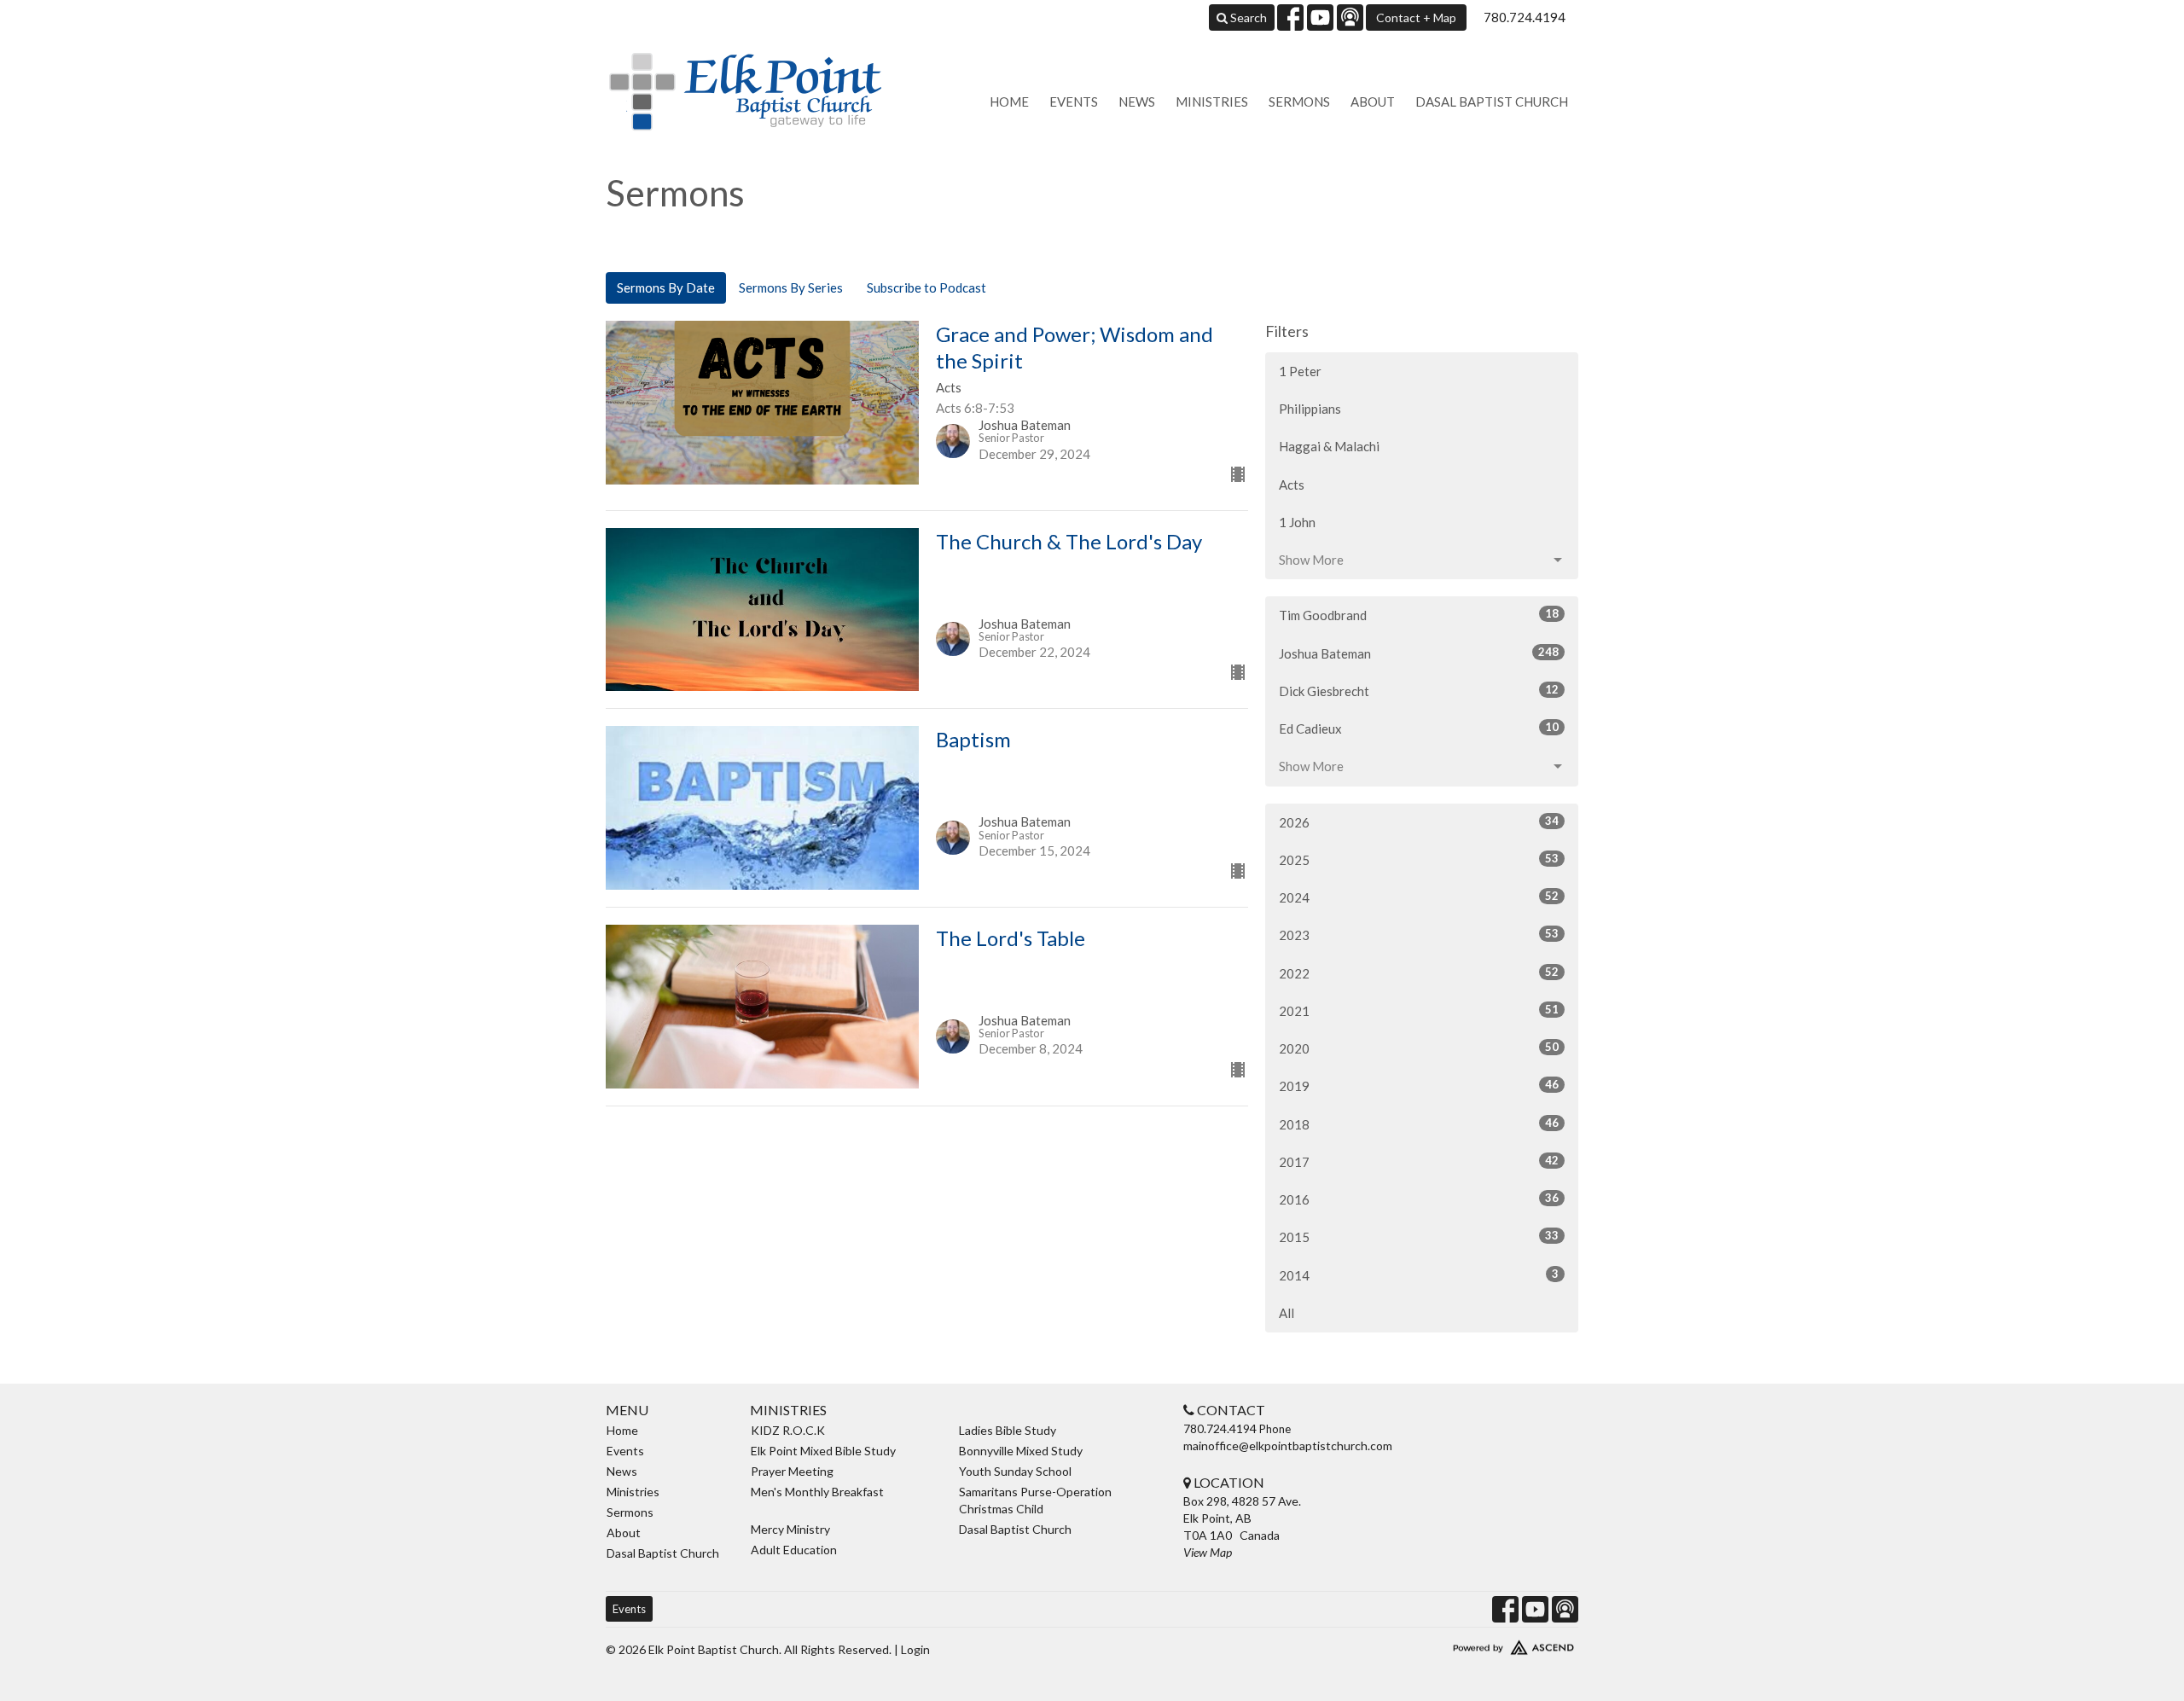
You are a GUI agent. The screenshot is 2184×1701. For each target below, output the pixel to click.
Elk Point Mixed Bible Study (823, 1451)
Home (1009, 102)
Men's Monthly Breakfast (817, 1492)
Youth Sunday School (1015, 1471)
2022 (1419, 973)
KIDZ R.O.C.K (788, 1430)
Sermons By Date (666, 287)
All (1287, 1313)
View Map (1208, 1552)
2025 (1419, 859)
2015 (1419, 1237)
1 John (1297, 522)
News (1137, 102)
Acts (1292, 485)
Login (915, 1649)
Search (1247, 17)
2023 (1419, 935)
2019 (1419, 1086)
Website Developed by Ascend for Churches (1463, 1644)
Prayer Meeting (792, 1471)
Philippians (1310, 409)
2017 (1419, 1161)
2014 (1419, 1275)
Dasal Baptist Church (1492, 102)
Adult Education (794, 1550)
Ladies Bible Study (1008, 1430)
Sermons (1299, 102)
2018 (1419, 1124)
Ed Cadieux (1419, 728)
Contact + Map (1416, 17)
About (1373, 102)
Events (1074, 102)
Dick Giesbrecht (1419, 691)
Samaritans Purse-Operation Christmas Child (1035, 1500)
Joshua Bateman (1419, 653)
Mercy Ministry (790, 1529)
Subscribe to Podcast (926, 287)
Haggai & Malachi (1329, 446)
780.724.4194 (1525, 17)
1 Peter (1300, 371)
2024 (1419, 897)
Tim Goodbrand (1419, 615)
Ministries (1212, 102)
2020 (1419, 1048)
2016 (1419, 1199)
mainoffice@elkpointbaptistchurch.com (1288, 1446)
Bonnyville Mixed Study (1021, 1451)
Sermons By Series (791, 287)
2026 (1419, 822)
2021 (1419, 1010)
